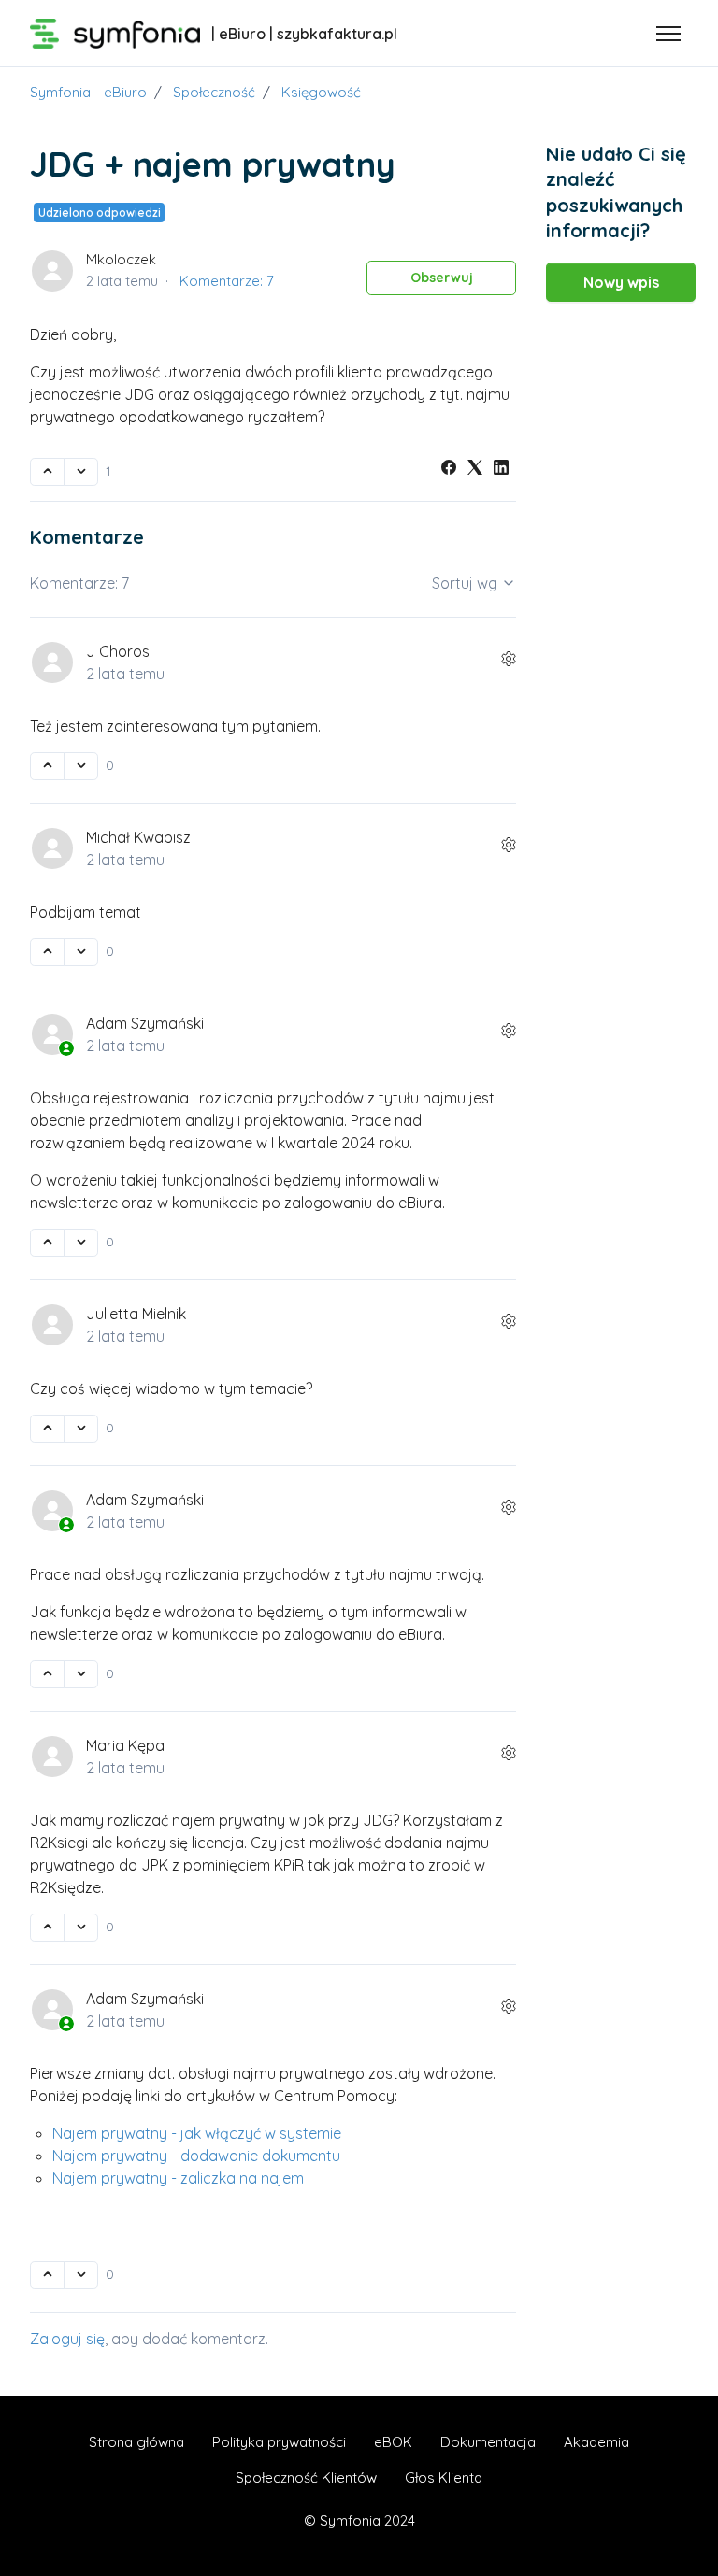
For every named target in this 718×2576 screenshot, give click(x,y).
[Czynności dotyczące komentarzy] (509, 659)
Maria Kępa (125, 1745)
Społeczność (214, 92)
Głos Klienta (444, 2477)
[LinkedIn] (501, 469)
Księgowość (321, 92)
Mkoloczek (121, 259)
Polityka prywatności (279, 2442)
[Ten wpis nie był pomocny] (81, 472)
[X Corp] (475, 469)
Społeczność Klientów (306, 2477)
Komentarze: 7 (227, 281)
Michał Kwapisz (138, 837)
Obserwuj (442, 278)
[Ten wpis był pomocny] (47, 472)
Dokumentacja (488, 2442)
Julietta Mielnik (136, 1314)
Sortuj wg (467, 583)
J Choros (118, 651)
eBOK (393, 2442)
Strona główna (136, 2442)
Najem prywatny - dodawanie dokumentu (196, 2156)
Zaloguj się (67, 2339)
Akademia (596, 2442)
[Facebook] (449, 469)
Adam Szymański (145, 1023)
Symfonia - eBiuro (88, 92)
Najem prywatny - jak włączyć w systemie (197, 2133)
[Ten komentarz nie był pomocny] (81, 766)
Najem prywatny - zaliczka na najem (178, 2178)
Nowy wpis (621, 282)
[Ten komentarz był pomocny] (47, 766)
